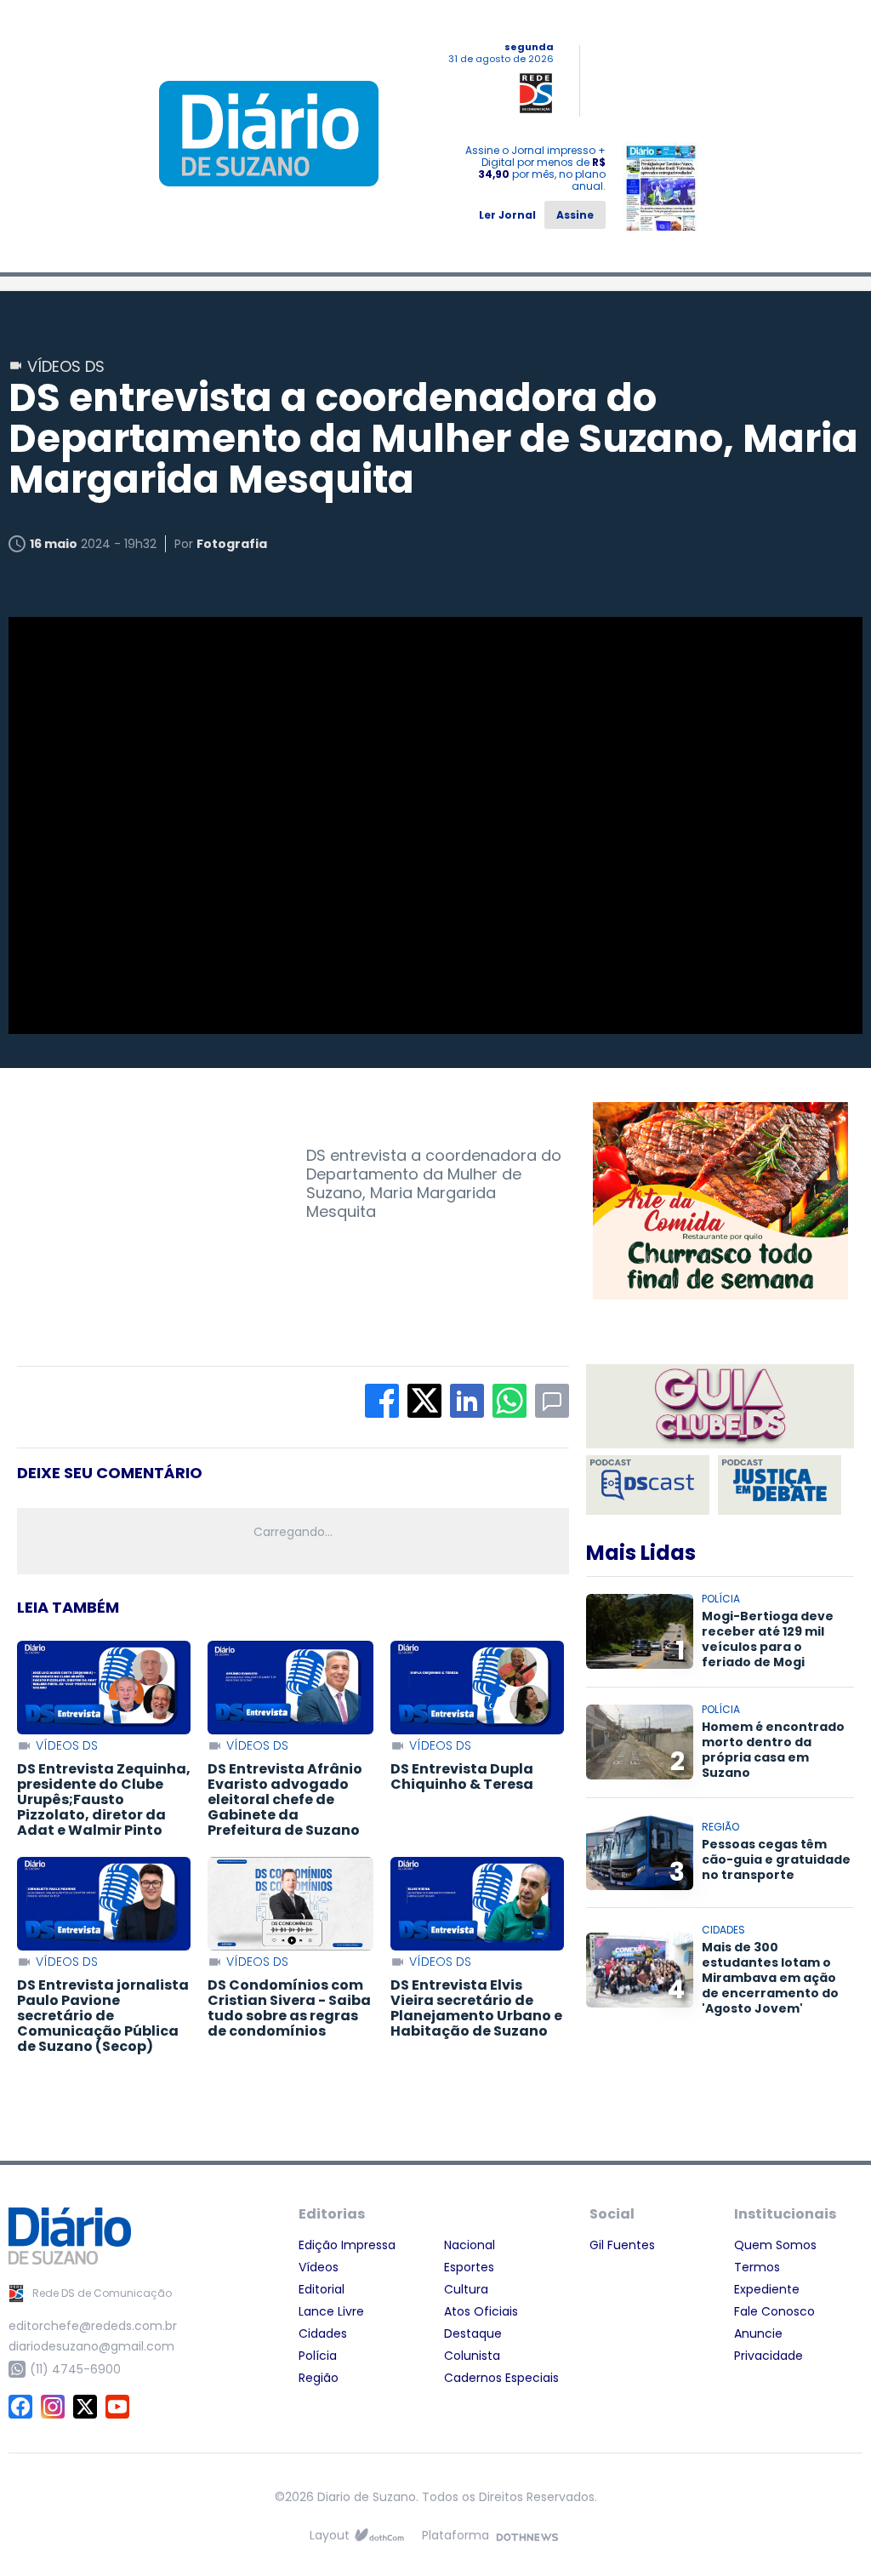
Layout (330, 2535)
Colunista (472, 2356)
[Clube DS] (720, 1408)
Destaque (473, 2333)
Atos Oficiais (481, 2311)
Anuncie (758, 2333)
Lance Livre (331, 2311)
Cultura (466, 2289)
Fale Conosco (774, 2311)
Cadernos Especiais (501, 2378)
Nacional (470, 2245)
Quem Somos (775, 2245)
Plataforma (455, 2535)
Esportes (469, 2267)
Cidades (323, 2333)
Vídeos (319, 2267)
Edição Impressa (347, 2245)
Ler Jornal (507, 215)
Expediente (767, 2289)
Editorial (322, 2289)
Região (319, 2378)
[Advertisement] (145, 1208)
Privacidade (769, 2356)
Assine (575, 215)
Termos (757, 2267)
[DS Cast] (648, 1485)
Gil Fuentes (622, 2245)
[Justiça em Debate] (780, 1485)
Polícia (318, 2356)
